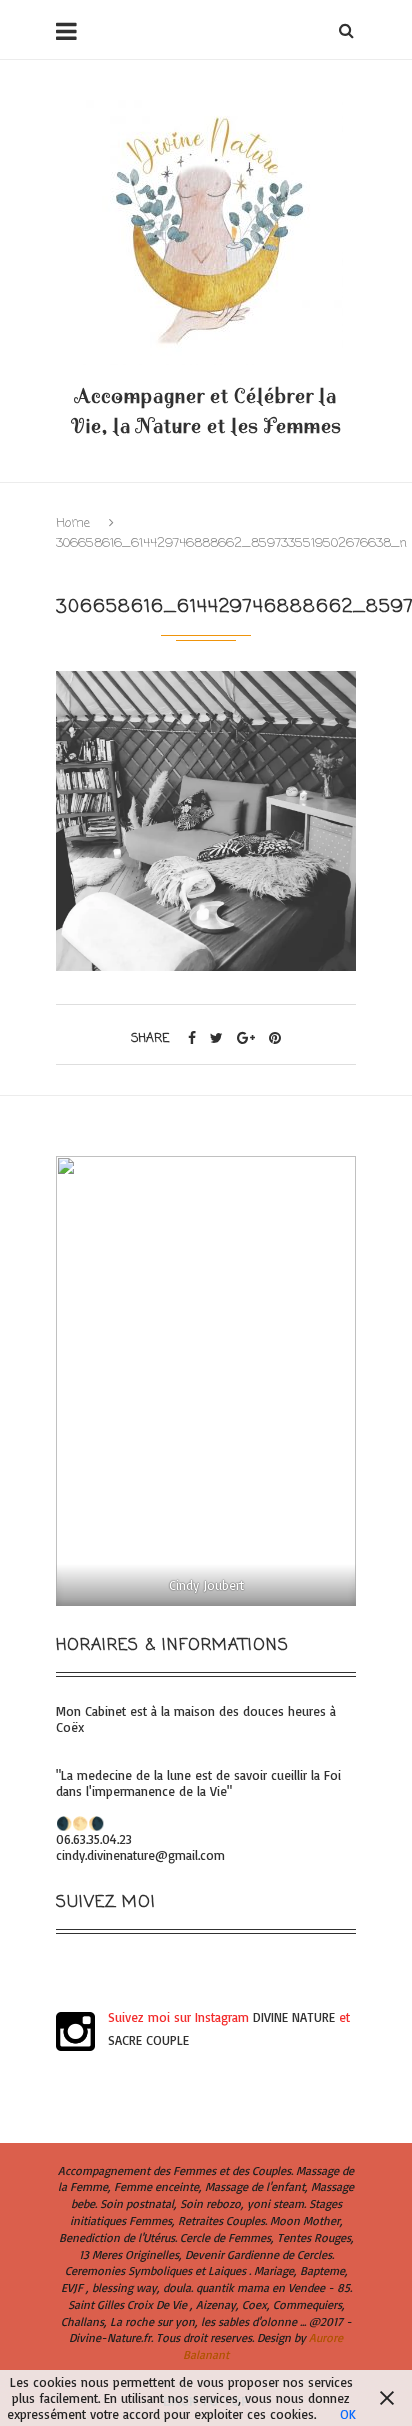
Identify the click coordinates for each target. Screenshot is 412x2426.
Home (73, 523)
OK (348, 2414)
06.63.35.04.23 (94, 1839)
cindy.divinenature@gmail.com (140, 1855)
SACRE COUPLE (148, 2040)
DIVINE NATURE (294, 2017)
